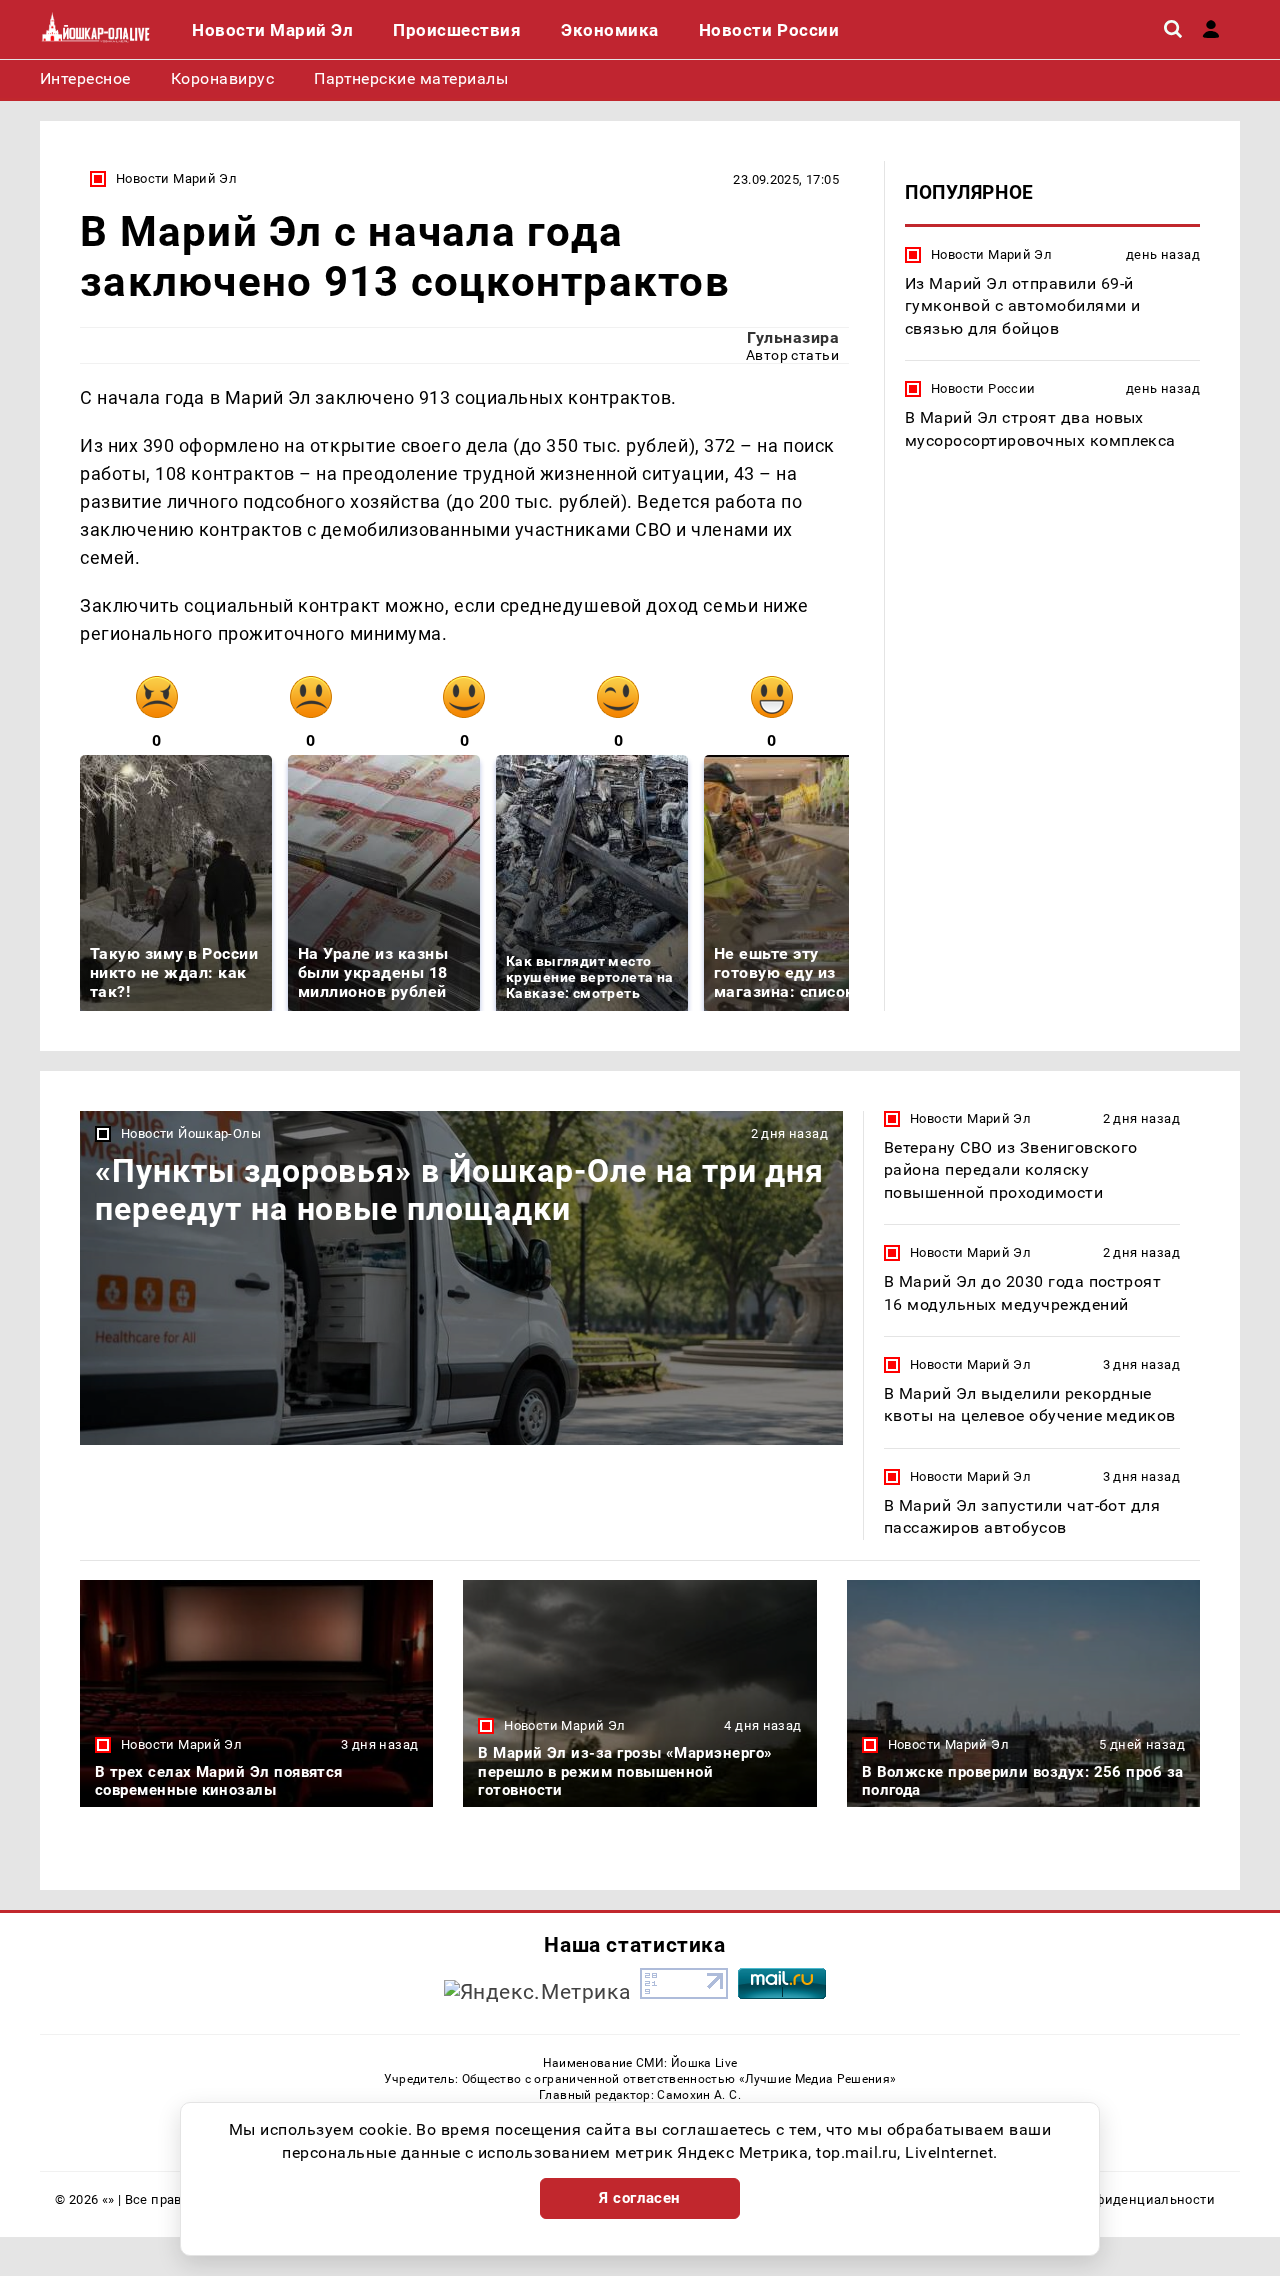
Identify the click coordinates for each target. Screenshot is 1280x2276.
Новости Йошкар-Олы (191, 1133)
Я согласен (640, 2198)
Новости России (983, 388)
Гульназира (793, 337)
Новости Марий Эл (176, 178)
